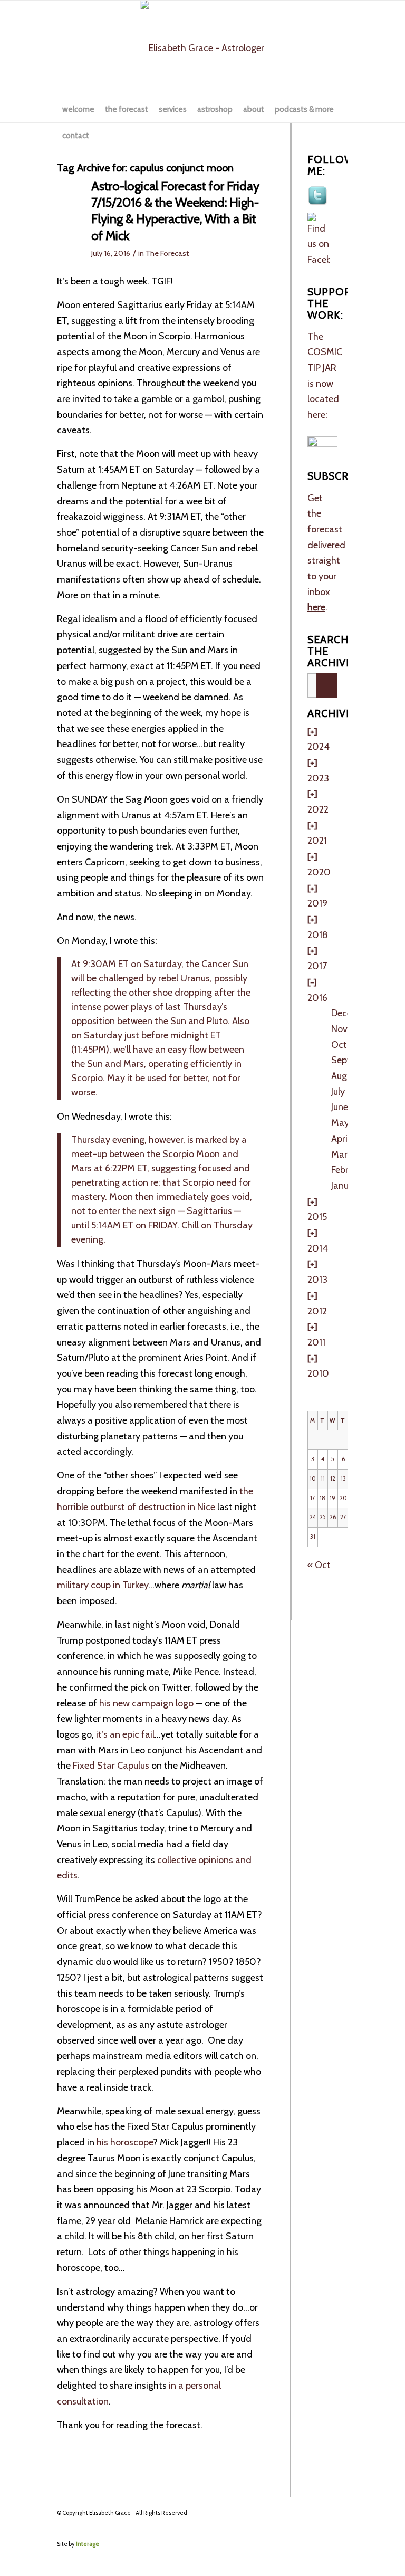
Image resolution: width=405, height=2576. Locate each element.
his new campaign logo (146, 1703)
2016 (317, 998)
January (346, 1186)
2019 (317, 903)
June (340, 1107)
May (340, 1123)
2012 (317, 1311)
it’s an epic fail (124, 1734)
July (338, 1092)
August (345, 1076)
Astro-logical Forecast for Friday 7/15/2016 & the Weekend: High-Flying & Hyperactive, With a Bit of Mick (175, 211)
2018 (318, 935)
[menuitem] (78, 109)
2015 (317, 1217)
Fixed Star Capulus (111, 1766)
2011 (316, 1342)
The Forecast (167, 253)
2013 (317, 1280)
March (344, 1155)
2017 (317, 966)
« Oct (319, 1565)
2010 (318, 1373)
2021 (317, 841)
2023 (318, 778)
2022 (318, 809)
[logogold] (202, 48)
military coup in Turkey (103, 1585)
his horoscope (124, 2142)
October (348, 1045)
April (340, 1139)
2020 (319, 872)
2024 (319, 747)
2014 (318, 1248)
